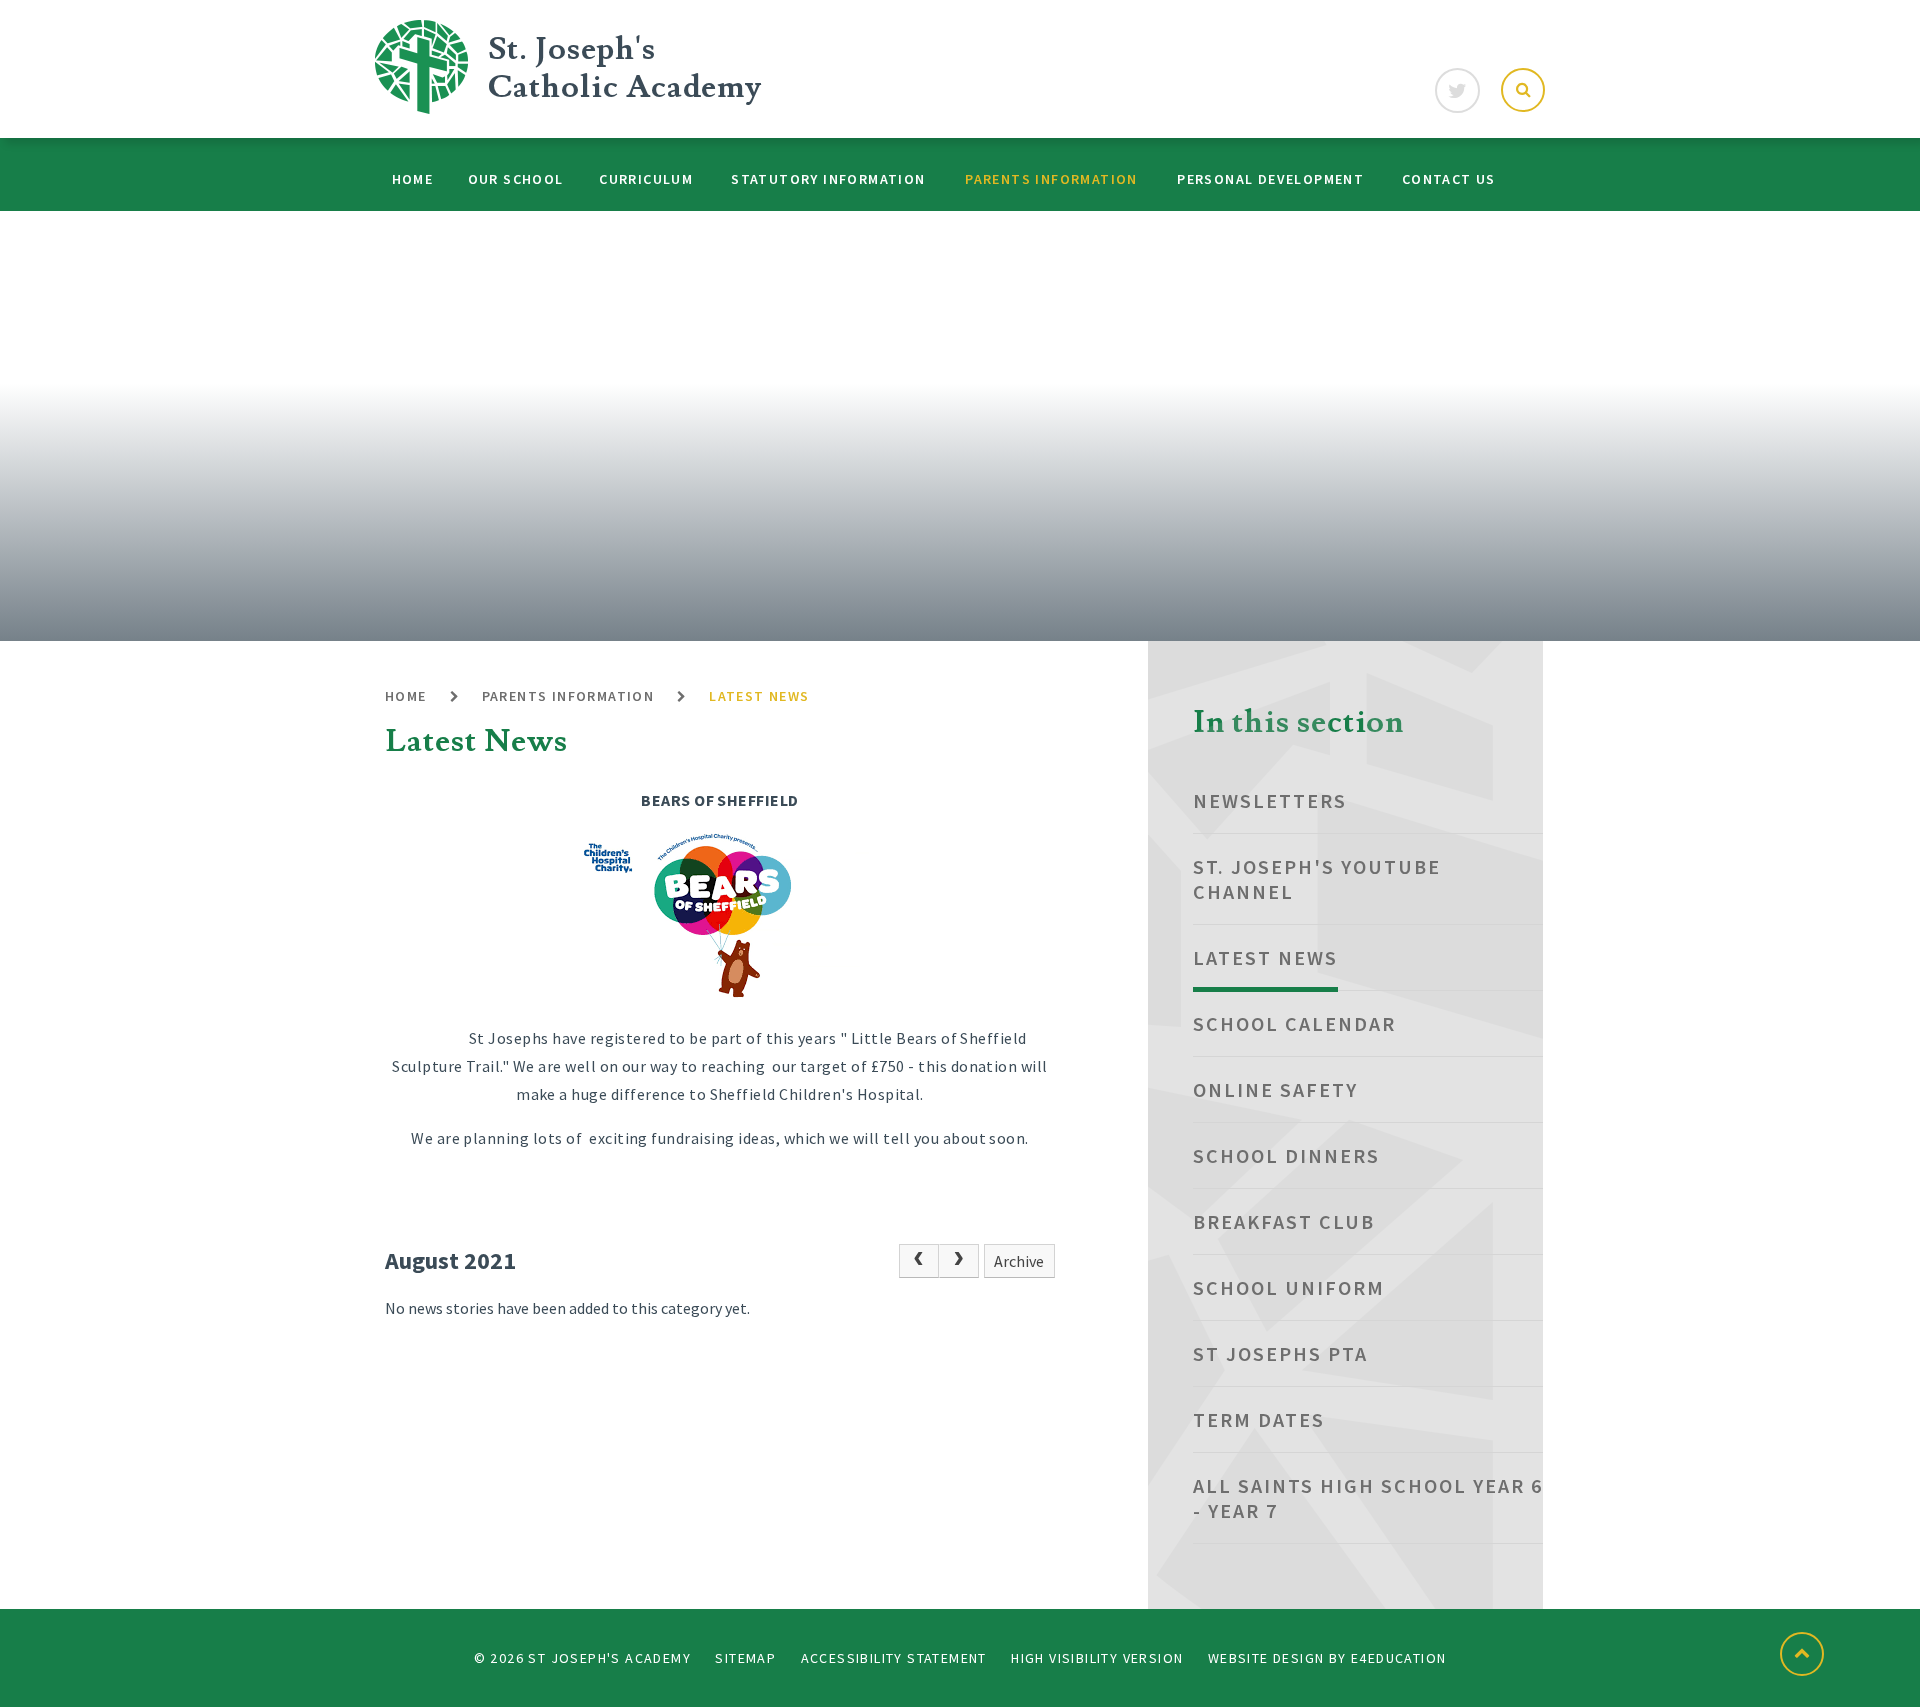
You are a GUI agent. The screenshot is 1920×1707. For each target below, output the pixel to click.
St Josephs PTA (1280, 1353)
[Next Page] (959, 1261)
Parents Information (568, 696)
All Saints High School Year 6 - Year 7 (1368, 1498)
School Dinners (1286, 1155)
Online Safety (1275, 1089)
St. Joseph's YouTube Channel (1317, 879)
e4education (1398, 1658)
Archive (1019, 1261)
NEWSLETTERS (1270, 800)
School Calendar (1294, 1023)
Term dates (1259, 1419)
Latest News (759, 696)
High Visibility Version (1097, 1658)
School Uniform (1289, 1287)
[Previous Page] (919, 1261)
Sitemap (745, 1658)
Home (406, 696)
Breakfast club (1284, 1221)
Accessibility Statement (894, 1658)
